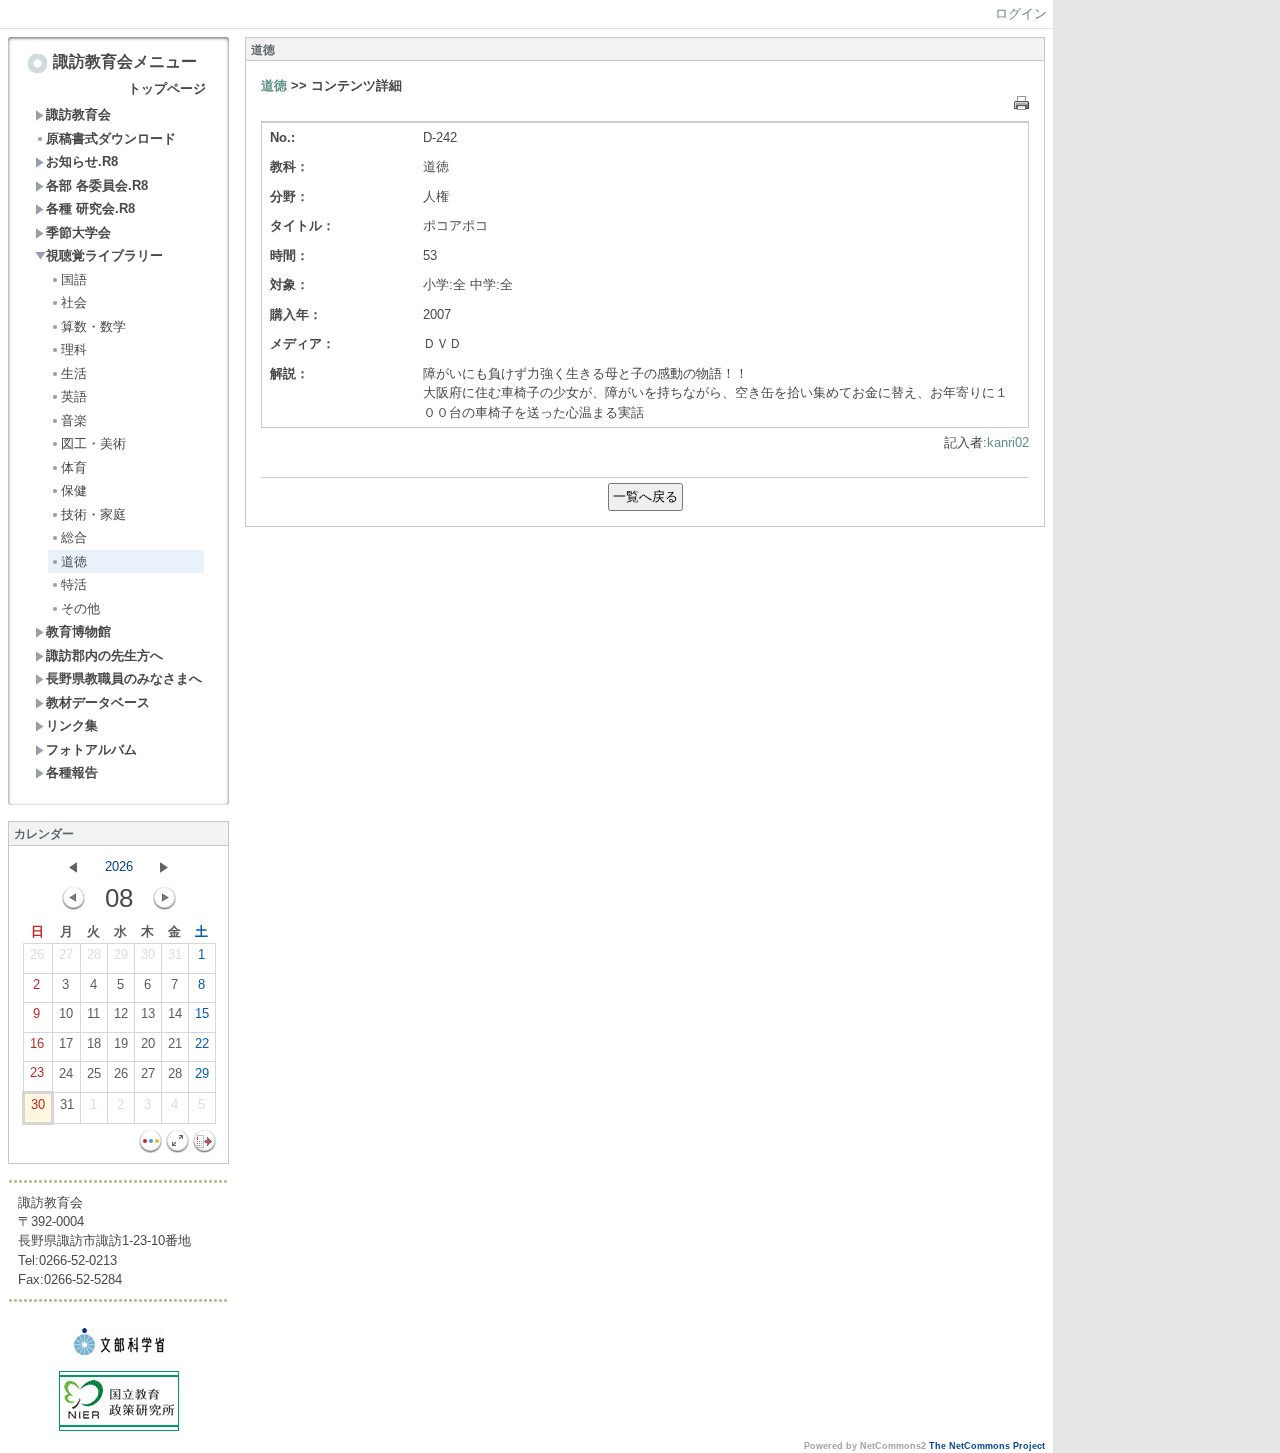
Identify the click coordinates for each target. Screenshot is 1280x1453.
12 (121, 1013)
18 (94, 1043)
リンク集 (72, 725)
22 (202, 1043)
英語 (74, 396)
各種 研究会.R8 (90, 208)
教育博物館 (78, 631)
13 (148, 1013)
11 (93, 1013)
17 (66, 1043)
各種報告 (72, 772)
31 (175, 954)
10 (66, 1013)
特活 (74, 584)
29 (121, 954)
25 (94, 1073)
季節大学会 (78, 232)
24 (66, 1073)
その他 (80, 608)
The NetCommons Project (987, 1446)
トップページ (167, 88)
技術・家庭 (93, 514)
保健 (74, 490)
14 (175, 1013)
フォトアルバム (91, 749)
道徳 (74, 561)
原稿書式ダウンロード (111, 138)
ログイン (1021, 13)
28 (94, 954)
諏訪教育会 (78, 114)
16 (37, 1043)
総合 (74, 537)
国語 (74, 279)
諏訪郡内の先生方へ (104, 655)
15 (202, 1013)
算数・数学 (93, 326)
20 (148, 1043)
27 (66, 954)
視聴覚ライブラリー (104, 255)
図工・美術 (93, 443)
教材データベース (98, 702)
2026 (119, 866)
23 (37, 1072)
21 (175, 1043)
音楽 (74, 420)
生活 (74, 373)
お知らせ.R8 (82, 161)
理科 (74, 349)
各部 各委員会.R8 (97, 185)
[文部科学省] (119, 1350)
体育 (74, 467)
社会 (74, 302)
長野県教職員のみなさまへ (124, 678)
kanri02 (1008, 442)
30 (148, 954)
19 (121, 1043)
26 (37, 954)
